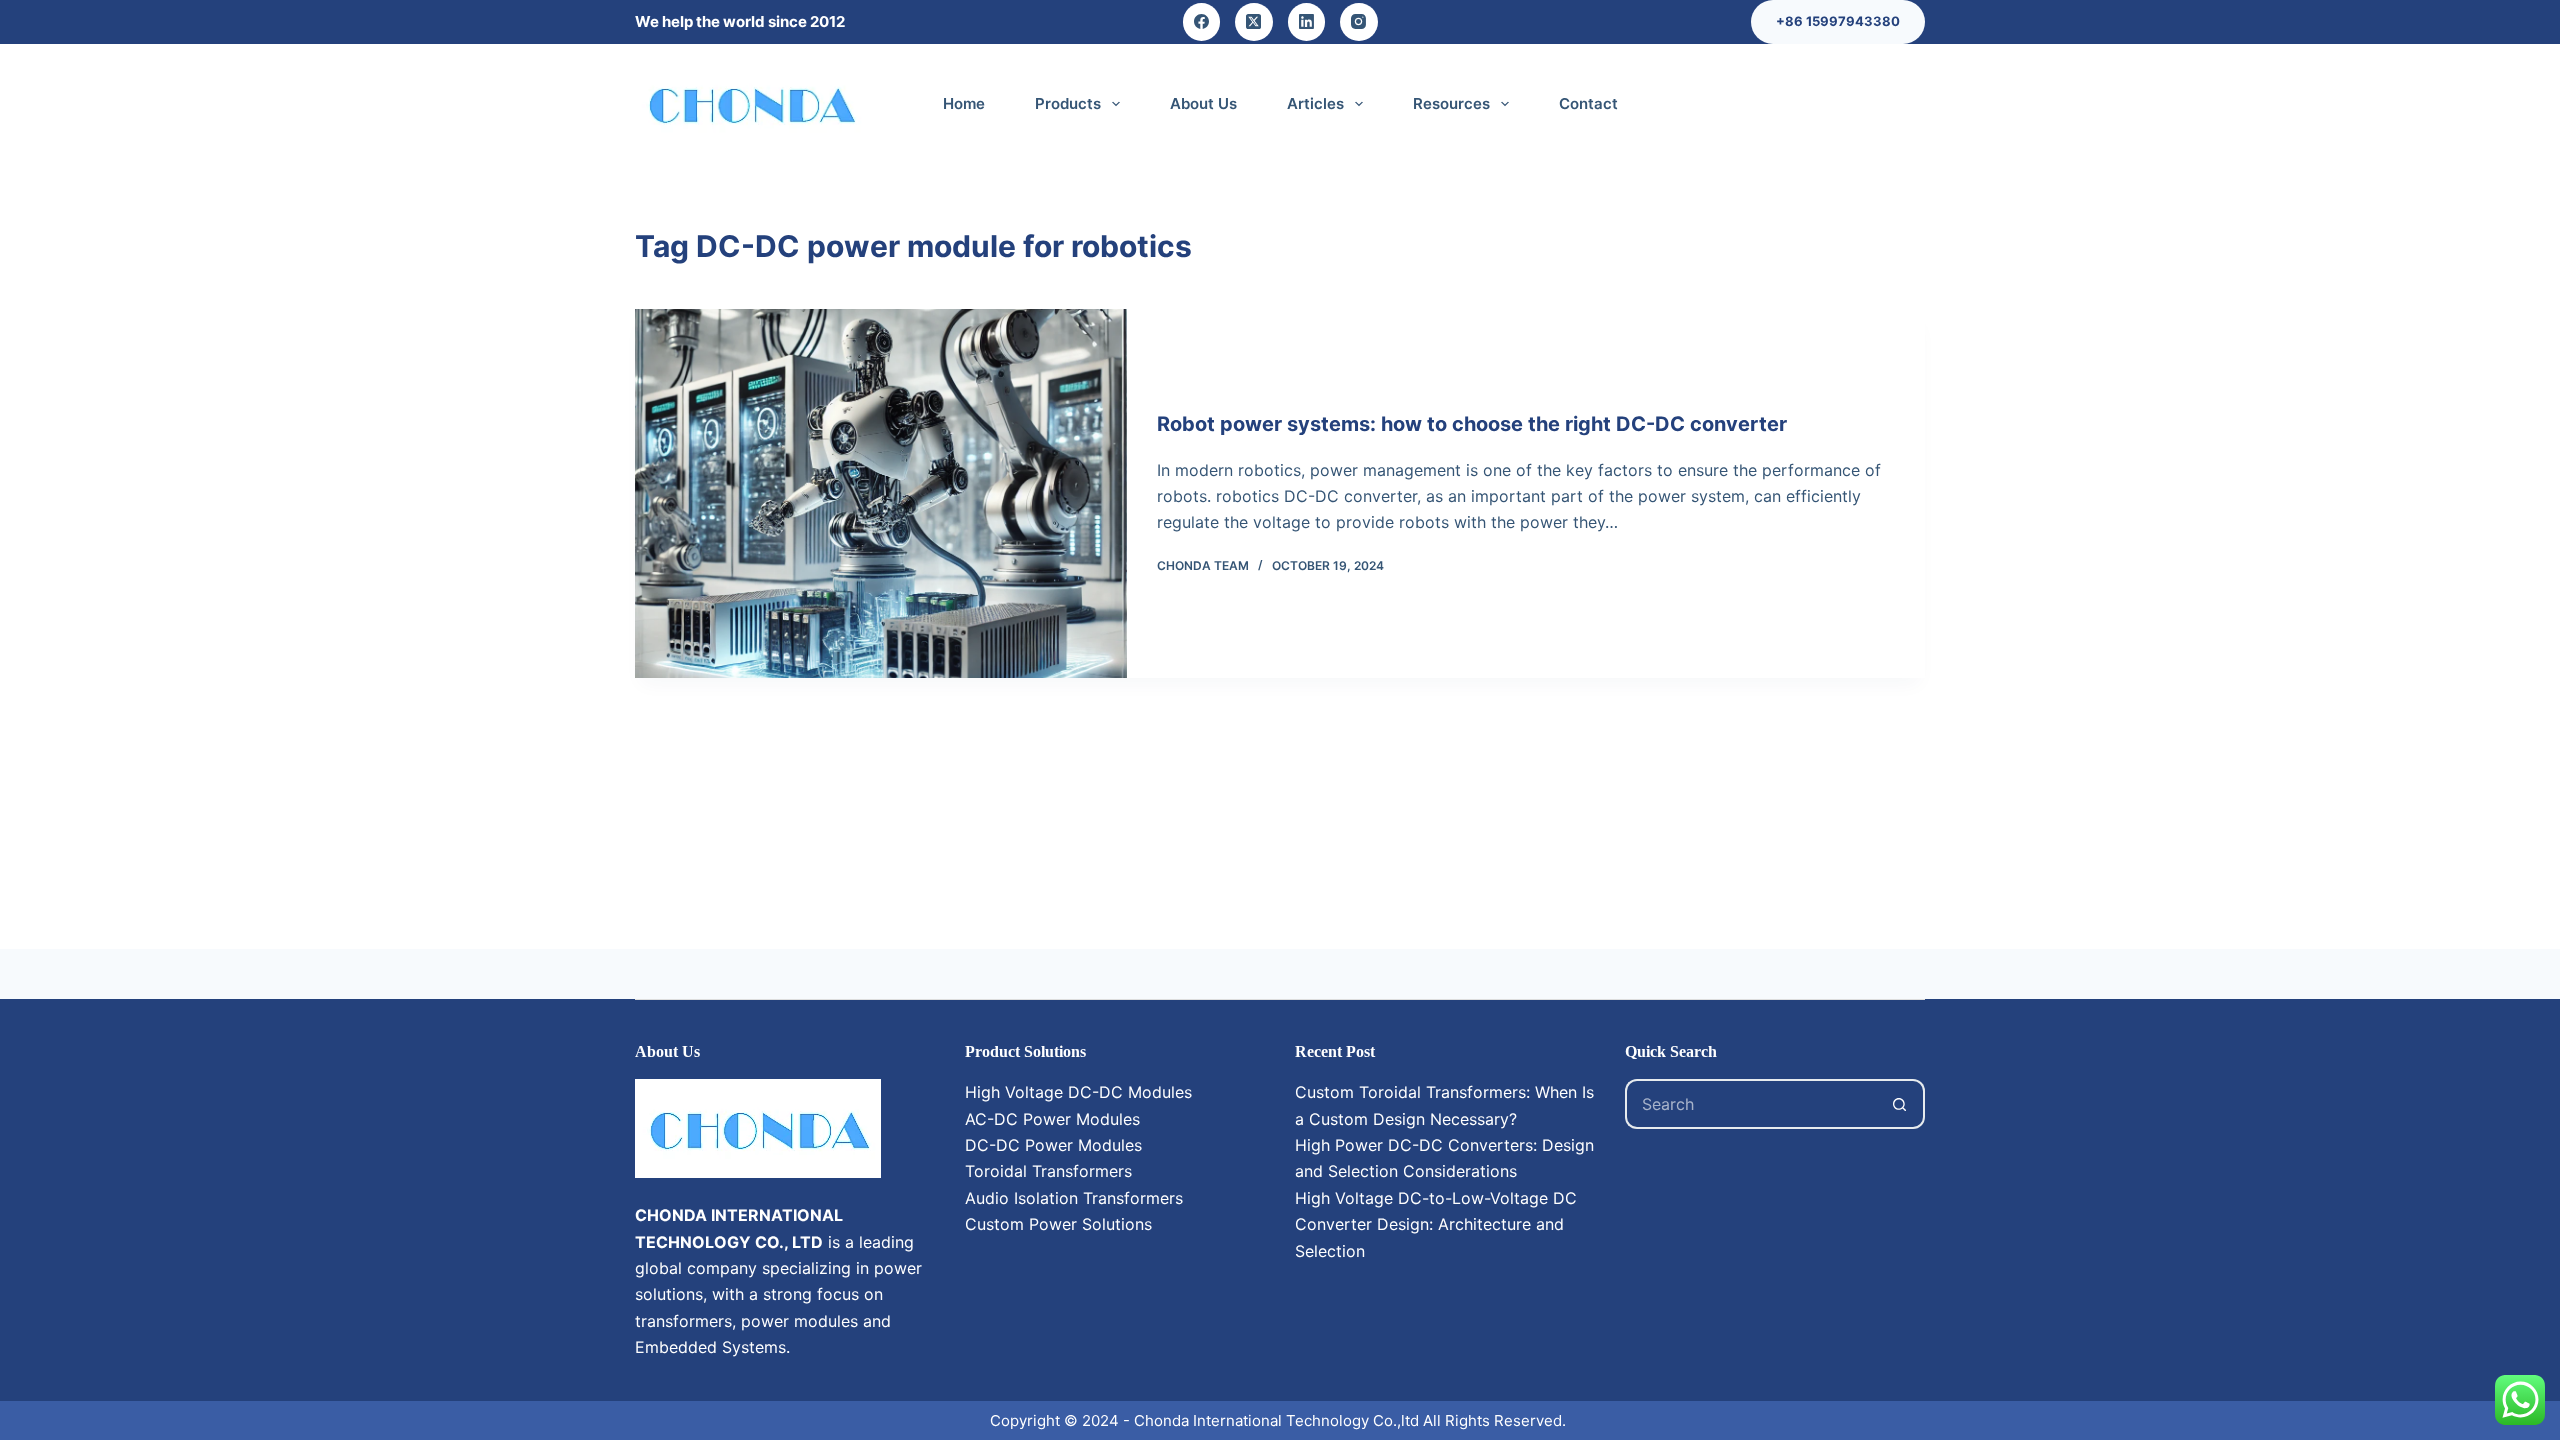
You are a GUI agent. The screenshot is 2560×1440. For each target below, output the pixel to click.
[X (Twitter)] (1254, 22)
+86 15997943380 (1838, 21)
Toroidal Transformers (1048, 1171)
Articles (1315, 103)
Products (1068, 103)
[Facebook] (1202, 22)
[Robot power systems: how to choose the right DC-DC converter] (881, 493)
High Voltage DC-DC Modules (1078, 1092)
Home (964, 103)
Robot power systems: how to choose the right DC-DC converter (1472, 424)
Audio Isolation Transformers (1074, 1198)
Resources (1451, 103)
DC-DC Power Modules (1053, 1145)
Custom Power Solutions (1058, 1224)
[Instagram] (1359, 22)
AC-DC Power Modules (1052, 1119)
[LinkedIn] (1307, 22)
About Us (1203, 103)
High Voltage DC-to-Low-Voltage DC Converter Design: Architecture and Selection (1436, 1224)
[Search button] (1900, 1104)
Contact (1588, 103)
